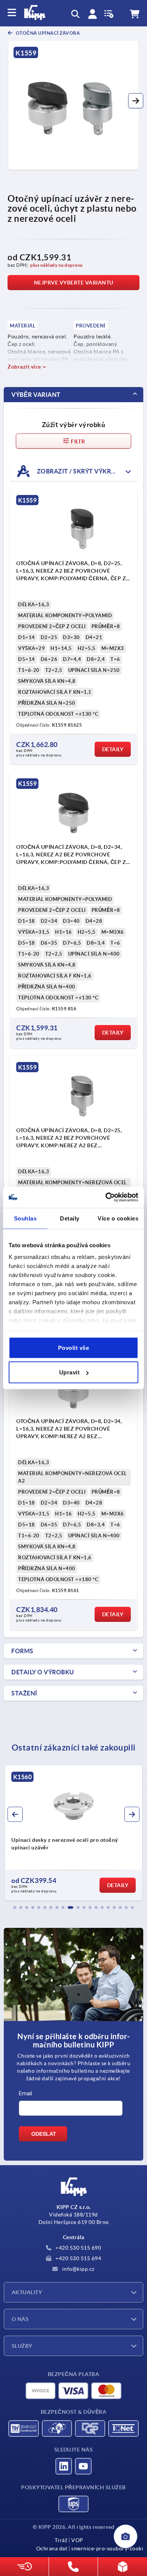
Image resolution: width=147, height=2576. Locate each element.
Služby (22, 2346)
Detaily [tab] (70, 1218)
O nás (20, 2319)
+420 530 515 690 (78, 2248)
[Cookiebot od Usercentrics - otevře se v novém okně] (106, 1197)
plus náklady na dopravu (57, 265)
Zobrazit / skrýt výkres (77, 471)
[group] (73, 1833)
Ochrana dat (52, 2548)
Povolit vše (74, 1347)
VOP (77, 2540)
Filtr (77, 441)
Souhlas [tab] (25, 1218)
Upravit (70, 1372)
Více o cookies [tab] (118, 1218)
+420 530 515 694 (78, 2258)
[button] (136, 101)
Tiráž (61, 2540)
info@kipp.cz (78, 2269)
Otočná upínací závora (47, 33)
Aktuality (27, 2292)
